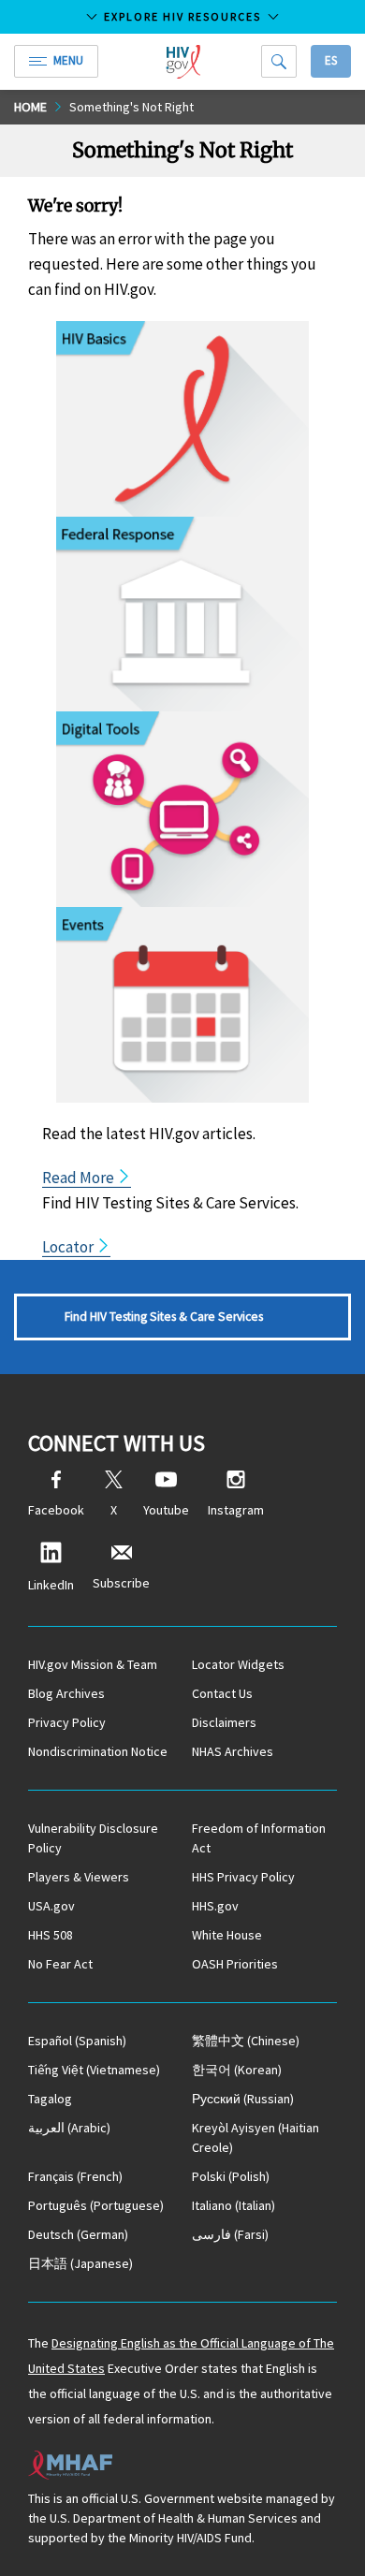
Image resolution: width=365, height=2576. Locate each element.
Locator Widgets (238, 1664)
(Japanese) (80, 2263)
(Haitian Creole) (255, 2137)
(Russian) (243, 2099)
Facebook (56, 1510)
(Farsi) (230, 2234)
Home (30, 107)
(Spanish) (77, 2041)
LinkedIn (51, 1585)
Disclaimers (224, 1722)
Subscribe (121, 1583)
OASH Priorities (235, 1964)
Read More (80, 1178)
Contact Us (222, 1693)
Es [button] (331, 60)
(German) (78, 2234)
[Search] (279, 61)
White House (227, 1935)
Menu (68, 60)
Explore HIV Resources (182, 16)
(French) (75, 2176)
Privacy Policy (67, 1722)
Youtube (166, 1510)
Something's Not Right (131, 107)
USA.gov (51, 1906)
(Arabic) (69, 2128)
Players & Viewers (79, 1877)
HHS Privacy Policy (243, 1877)
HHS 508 (51, 1935)
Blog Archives (66, 1693)
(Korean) (237, 2070)
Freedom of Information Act (259, 1838)
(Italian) (234, 2205)
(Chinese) (246, 2041)
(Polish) (231, 2176)
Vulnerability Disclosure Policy (93, 1838)
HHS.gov (215, 1906)
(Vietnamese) (94, 2070)
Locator (69, 1247)
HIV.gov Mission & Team (93, 1664)
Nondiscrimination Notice (98, 1751)
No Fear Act (60, 1964)
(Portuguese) (96, 2205)
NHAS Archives (233, 1751)
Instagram (236, 1510)
